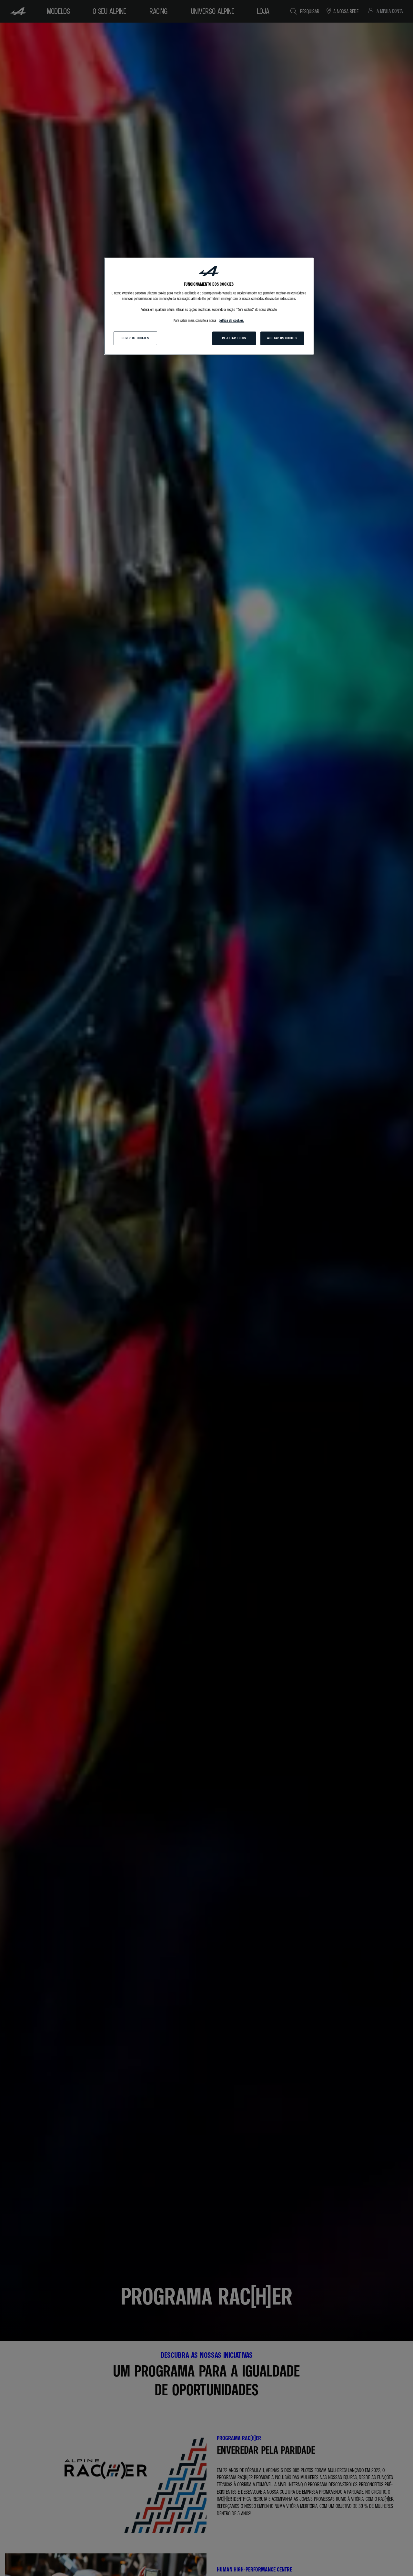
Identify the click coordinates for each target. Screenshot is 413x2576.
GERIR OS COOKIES (135, 338)
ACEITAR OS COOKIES (282, 338)
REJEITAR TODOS (234, 338)
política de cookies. (231, 321)
